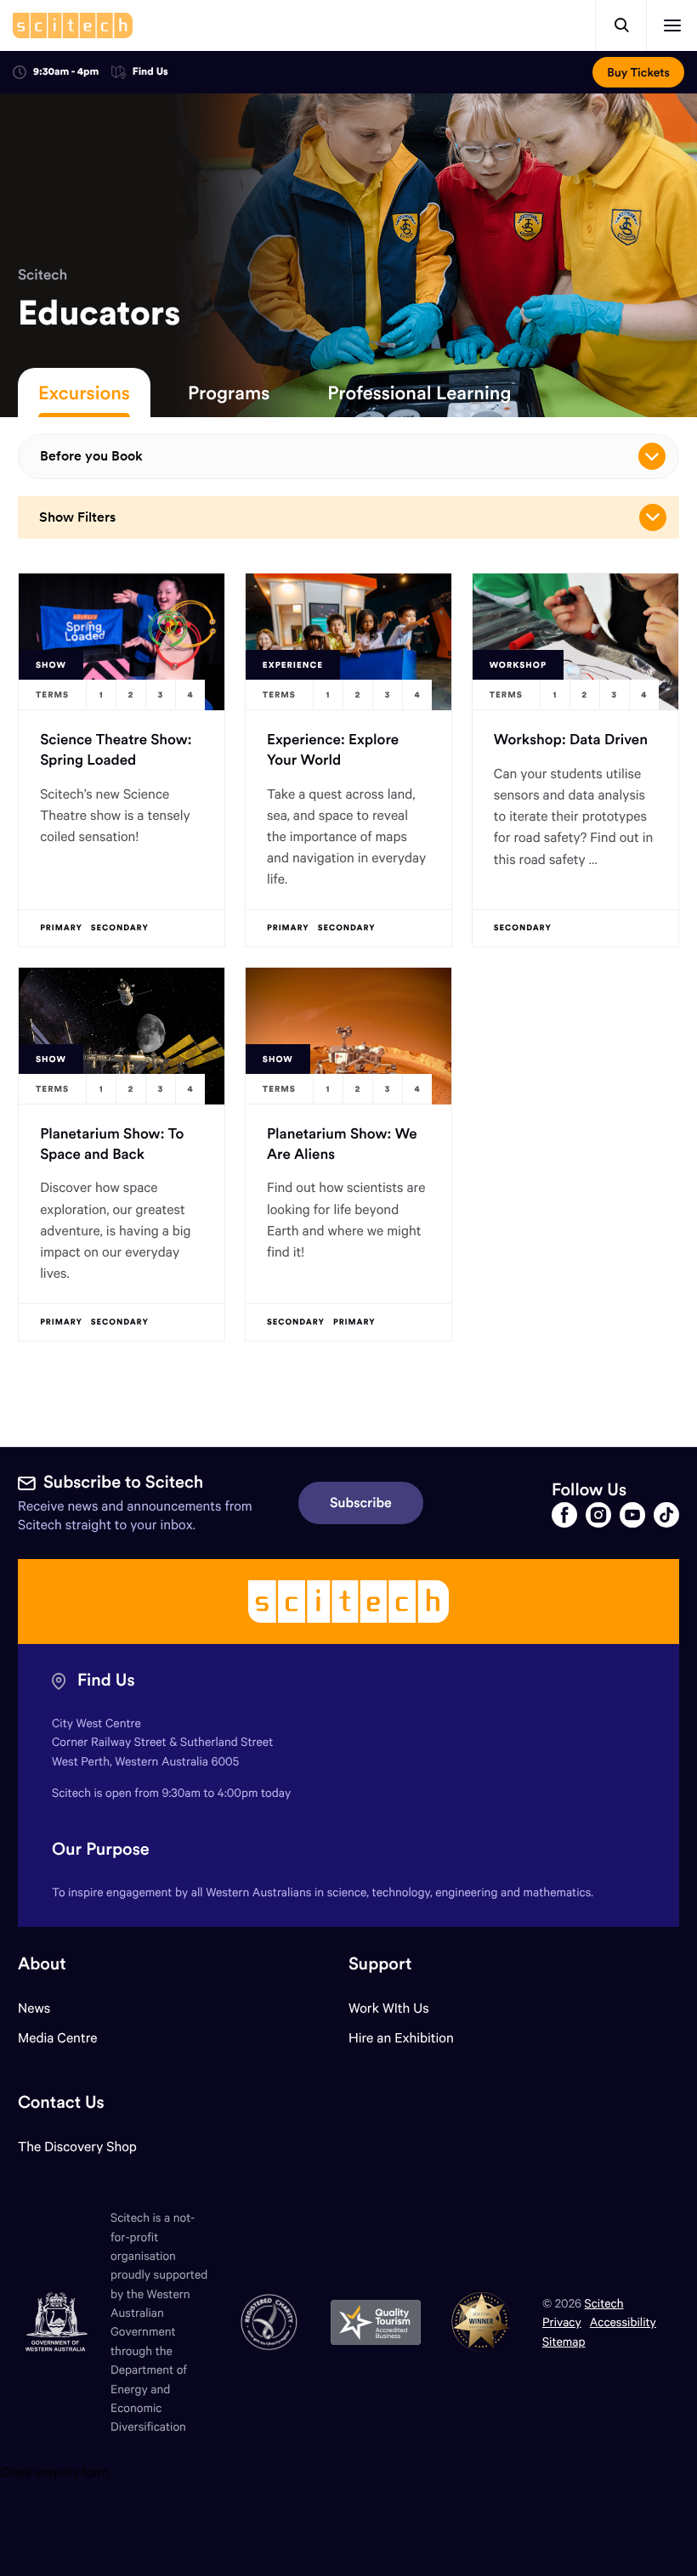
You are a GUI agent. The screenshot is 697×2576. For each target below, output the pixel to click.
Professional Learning (419, 393)
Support (380, 1964)
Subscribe (361, 1503)
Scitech (42, 274)
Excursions (84, 393)
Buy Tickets (638, 72)
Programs (229, 393)
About (42, 1964)
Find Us (150, 73)
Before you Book (91, 456)
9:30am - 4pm (66, 72)
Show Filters (77, 517)
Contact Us (61, 2102)
